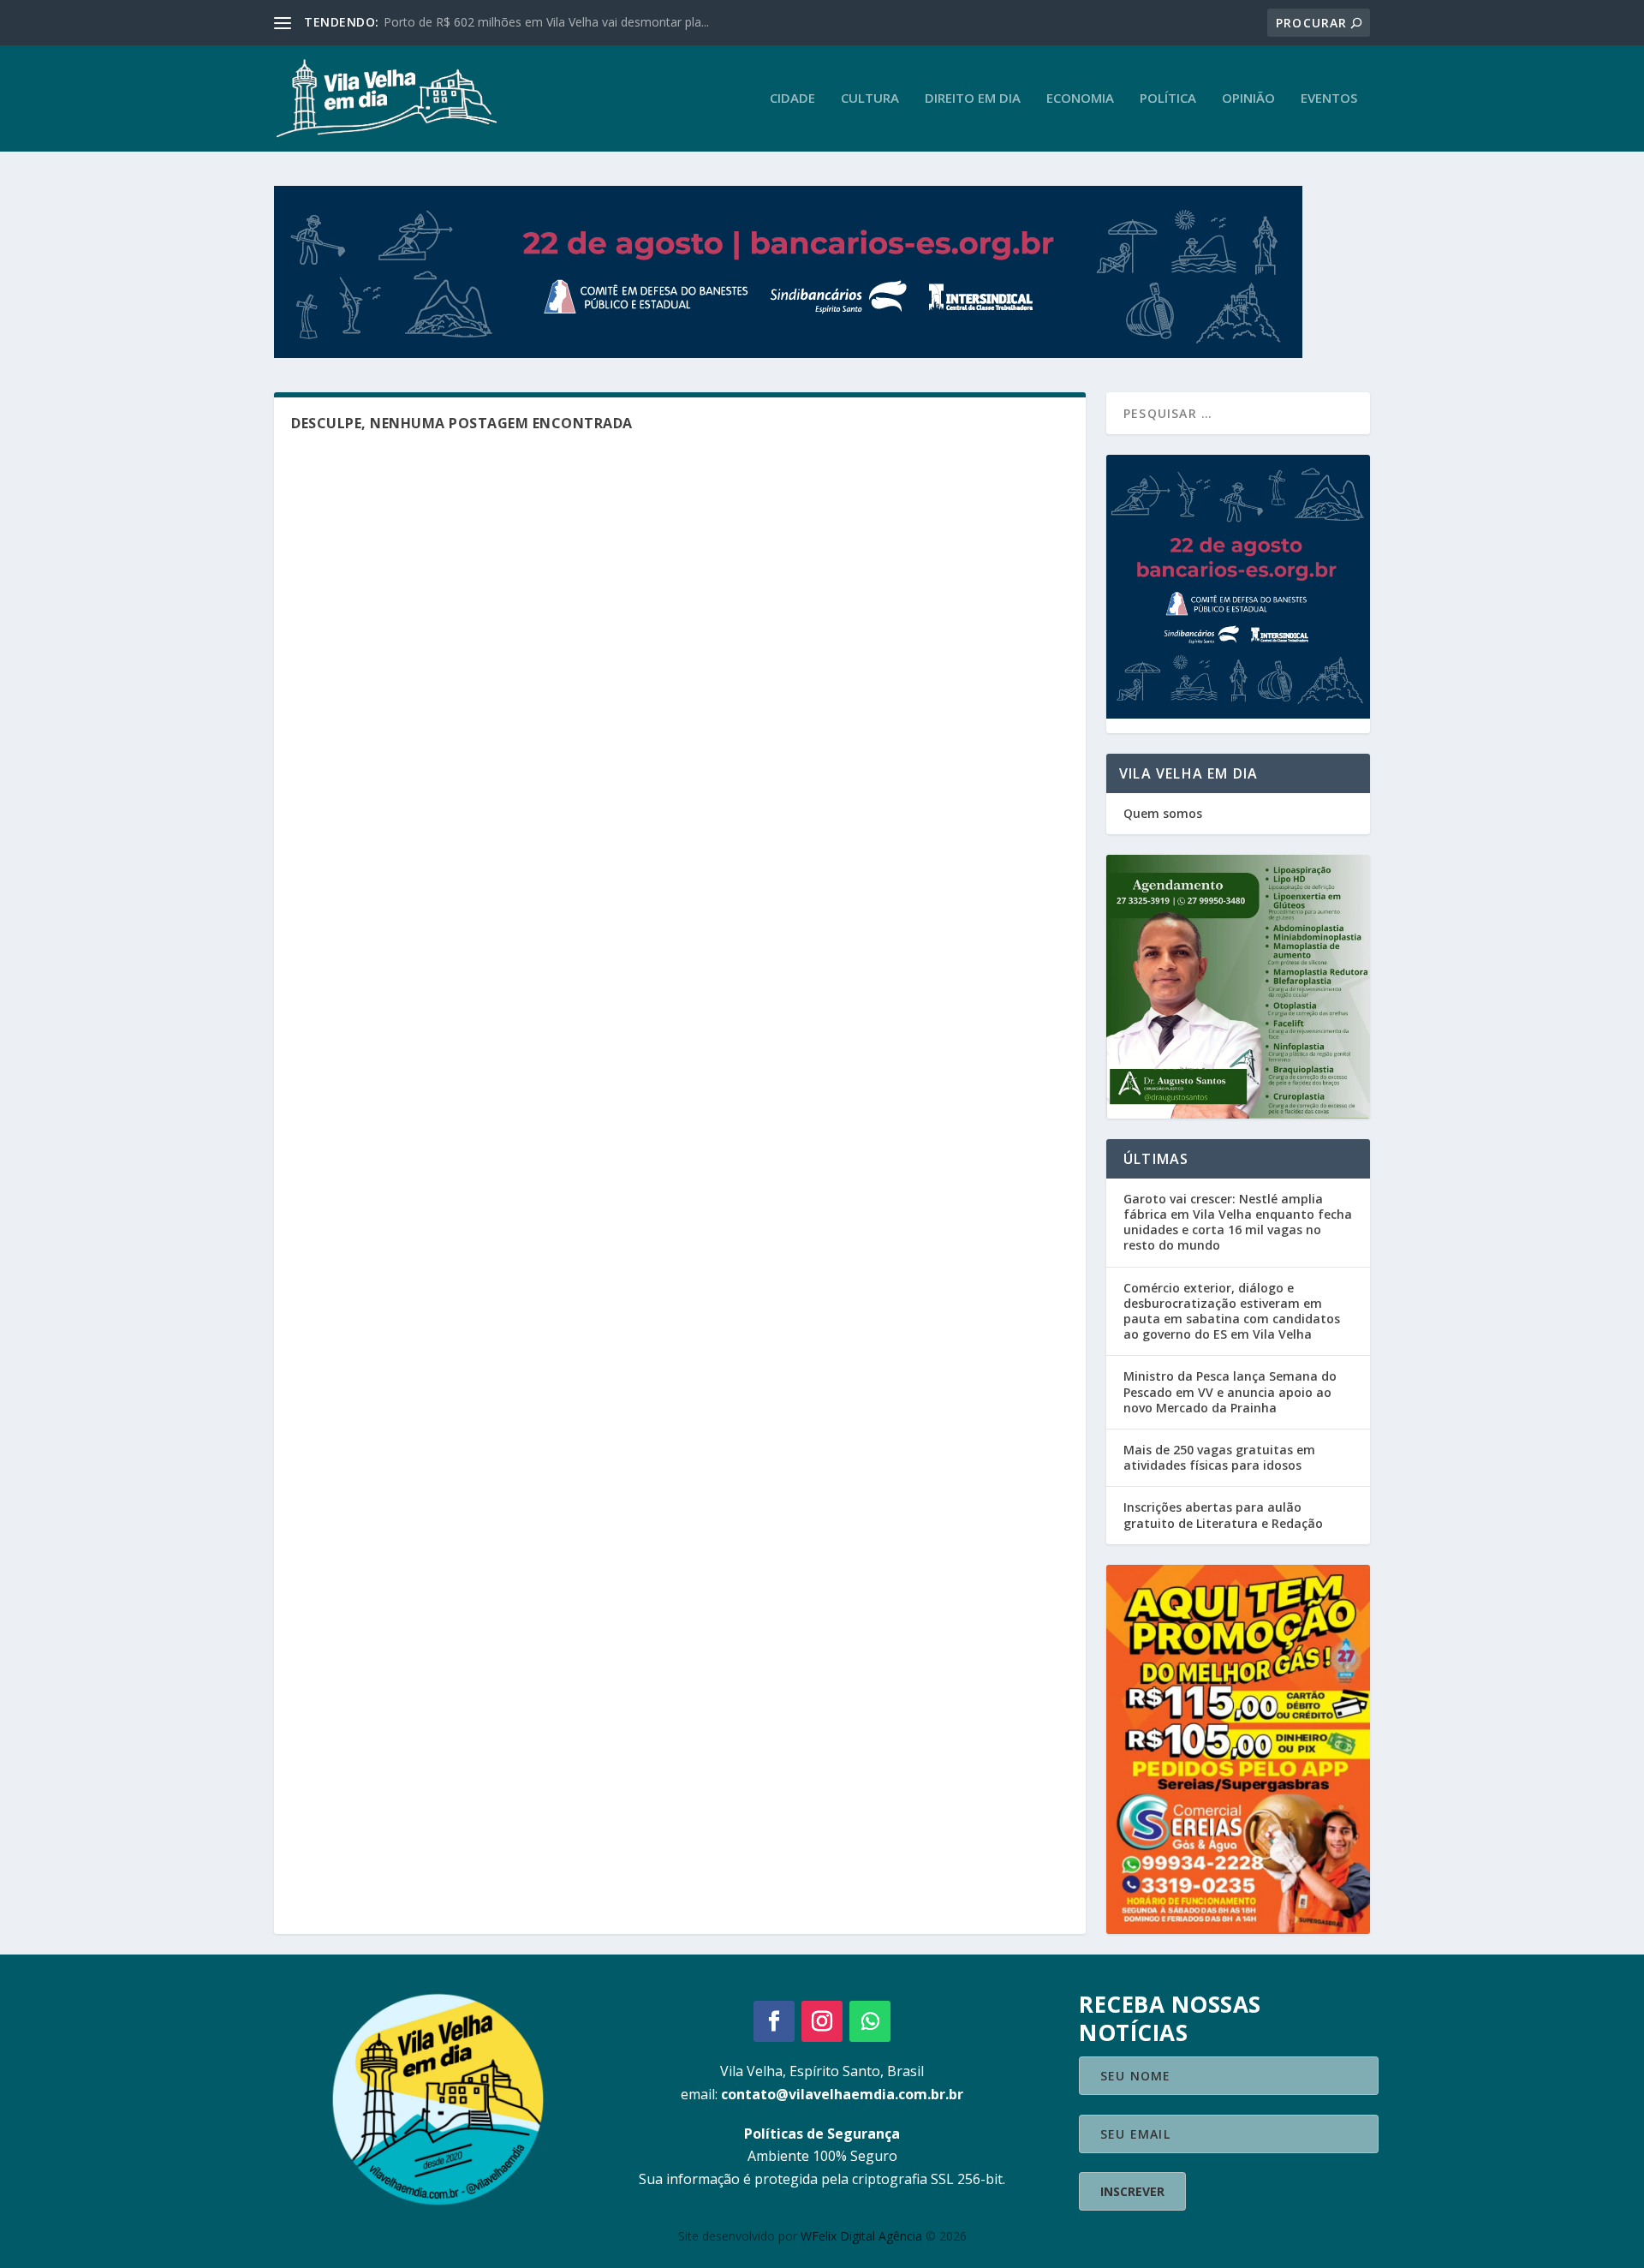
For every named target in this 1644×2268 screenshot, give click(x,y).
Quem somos (1163, 813)
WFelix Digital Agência (861, 2236)
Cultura (870, 98)
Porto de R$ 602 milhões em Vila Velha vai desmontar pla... (546, 22)
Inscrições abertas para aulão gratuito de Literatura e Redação (1223, 1515)
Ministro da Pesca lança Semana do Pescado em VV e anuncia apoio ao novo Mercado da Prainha (1230, 1391)
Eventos (1329, 98)
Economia (1080, 98)
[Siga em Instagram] (822, 2021)
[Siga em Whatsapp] (870, 2021)
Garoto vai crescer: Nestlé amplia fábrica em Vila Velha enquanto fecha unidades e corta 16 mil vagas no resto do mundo (1238, 1222)
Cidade (792, 98)
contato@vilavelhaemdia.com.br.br (842, 2094)
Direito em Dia (973, 98)
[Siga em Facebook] (774, 2021)
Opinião (1248, 98)
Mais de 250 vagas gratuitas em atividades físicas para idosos (1219, 1457)
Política (1168, 98)
